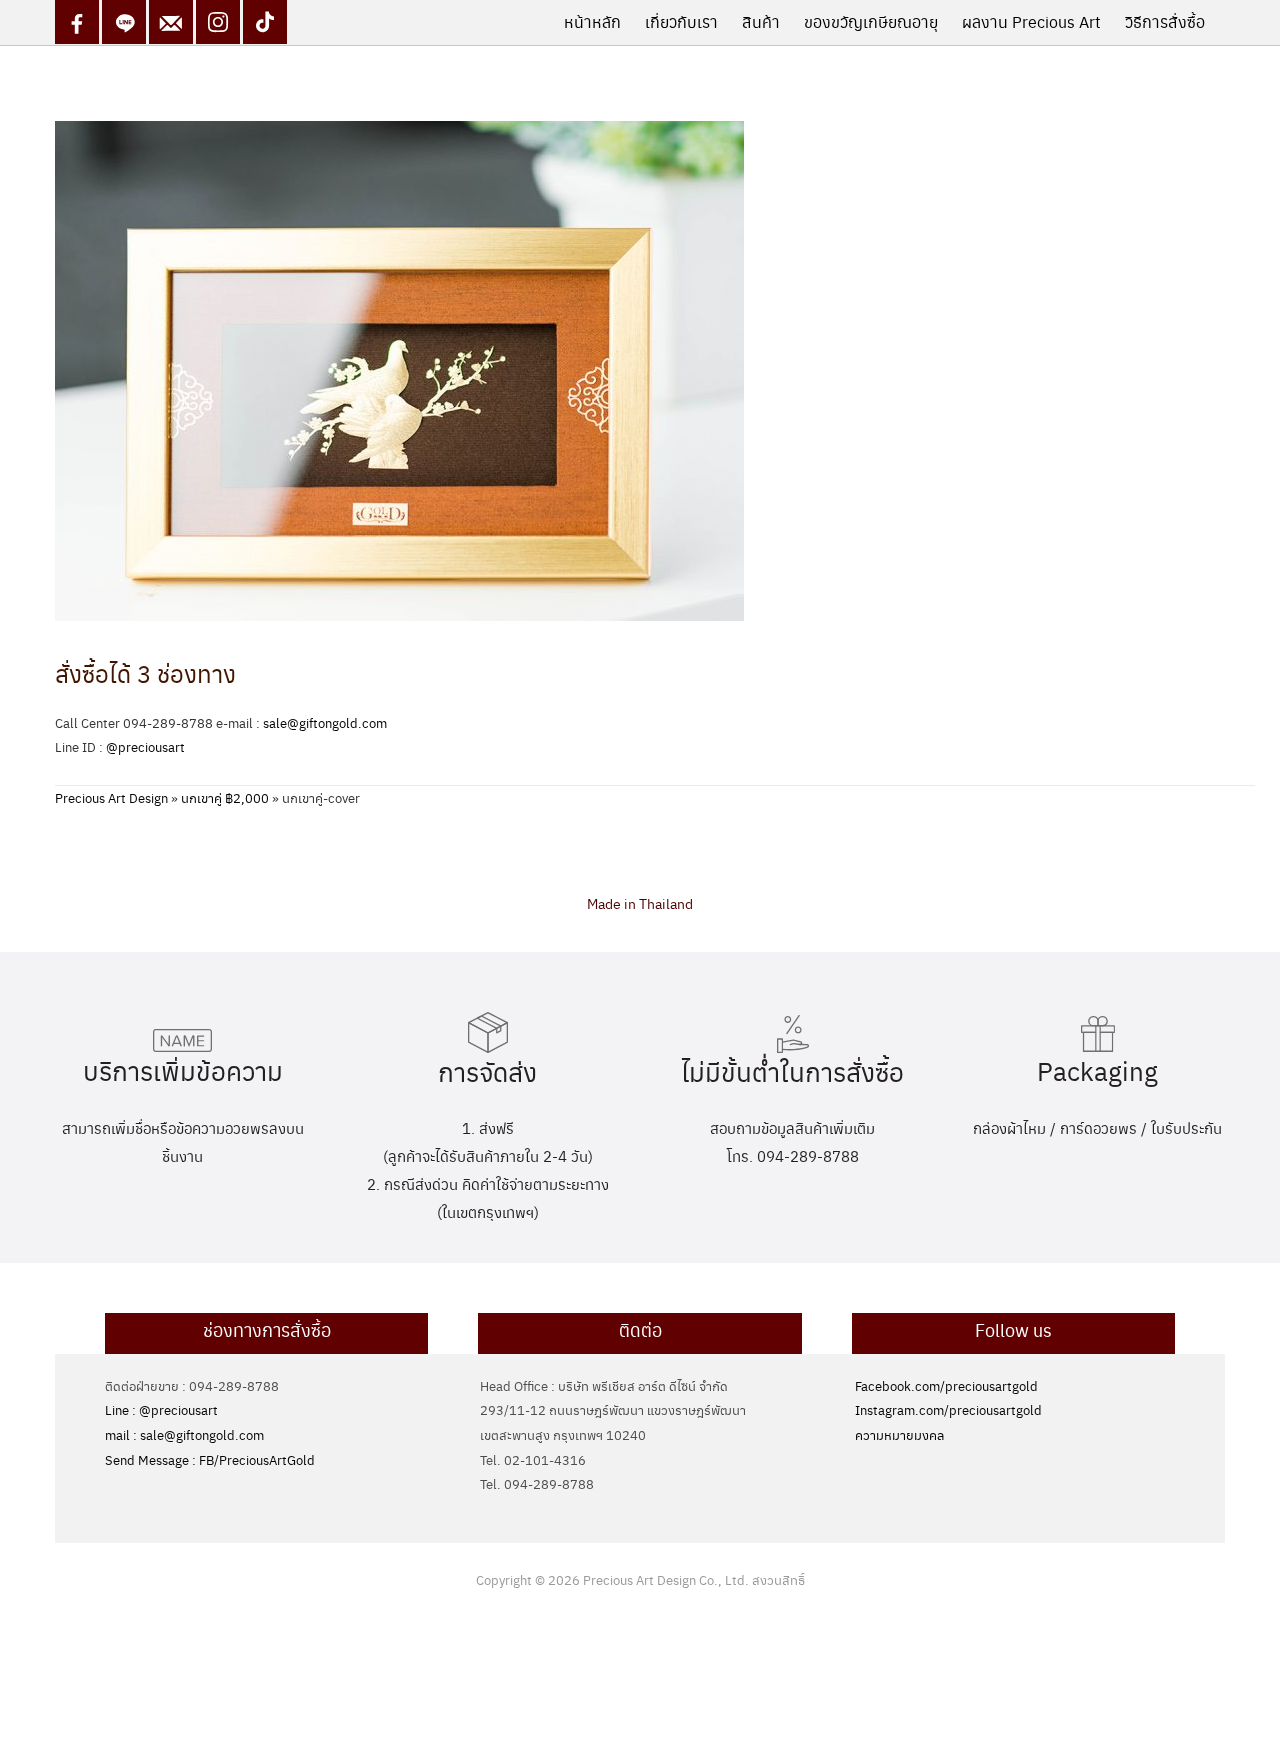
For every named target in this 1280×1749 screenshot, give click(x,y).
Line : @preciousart (161, 1409)
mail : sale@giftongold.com (184, 1434)
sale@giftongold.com (325, 722)
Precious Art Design (111, 797)
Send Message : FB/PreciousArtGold (210, 1459)
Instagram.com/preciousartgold (948, 1409)
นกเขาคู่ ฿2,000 (225, 797)
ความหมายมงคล (899, 1434)
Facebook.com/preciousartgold (946, 1385)
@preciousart (145, 746)
